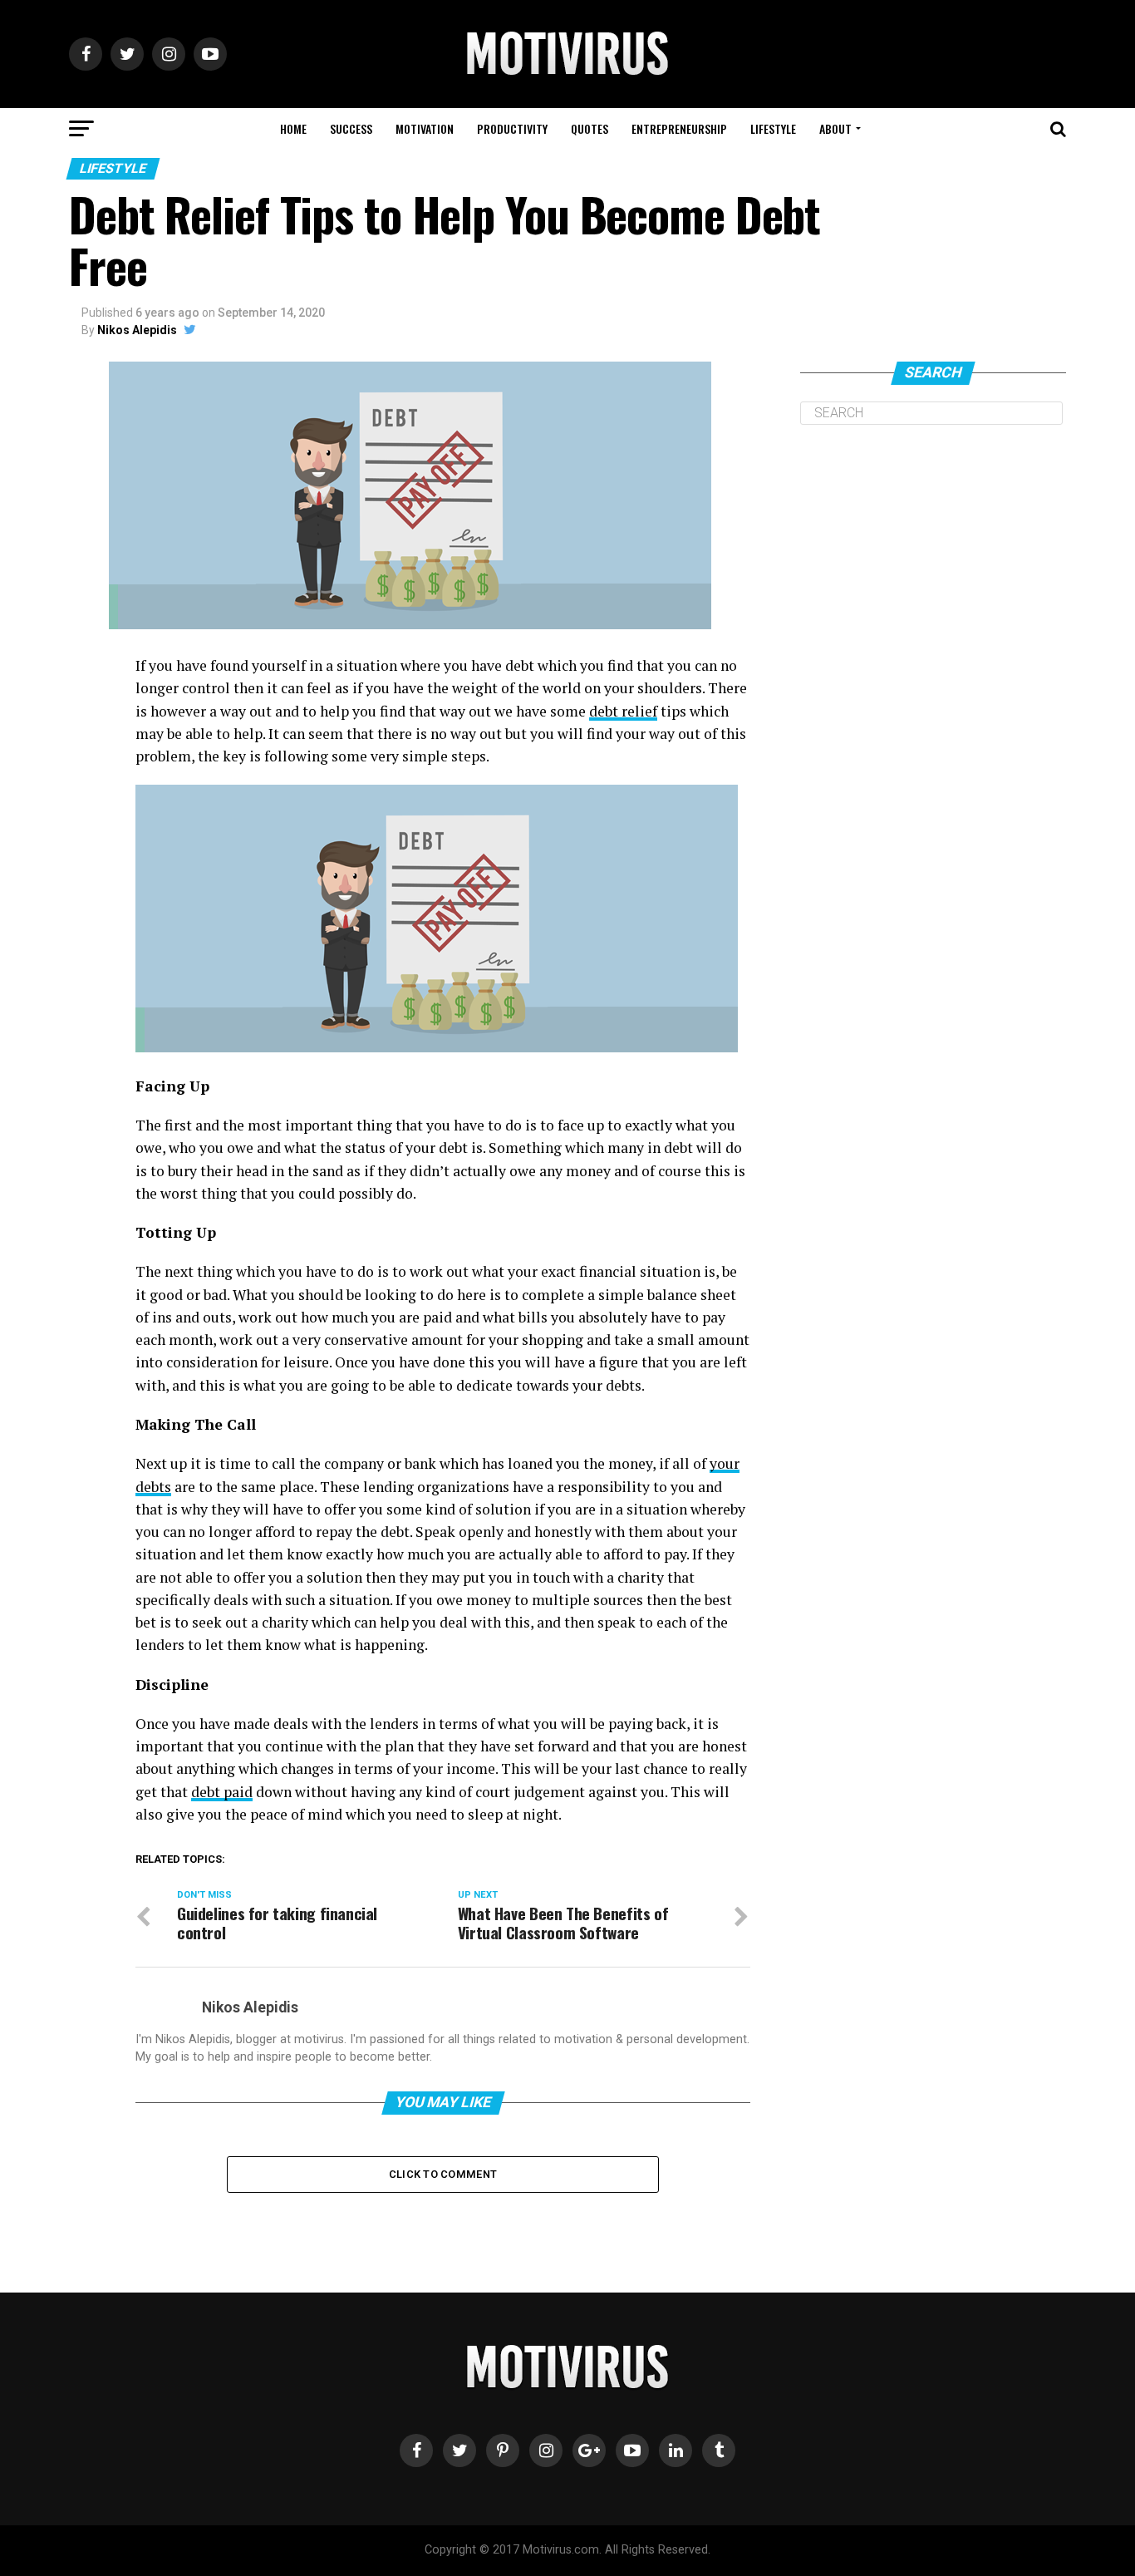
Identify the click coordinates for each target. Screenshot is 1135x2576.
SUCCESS (351, 128)
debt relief (623, 711)
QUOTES (590, 128)
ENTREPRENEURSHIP (679, 128)
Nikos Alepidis (137, 330)
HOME (293, 128)
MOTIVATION (425, 128)
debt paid (222, 1792)
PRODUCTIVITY (512, 128)
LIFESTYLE (773, 128)
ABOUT (835, 128)
